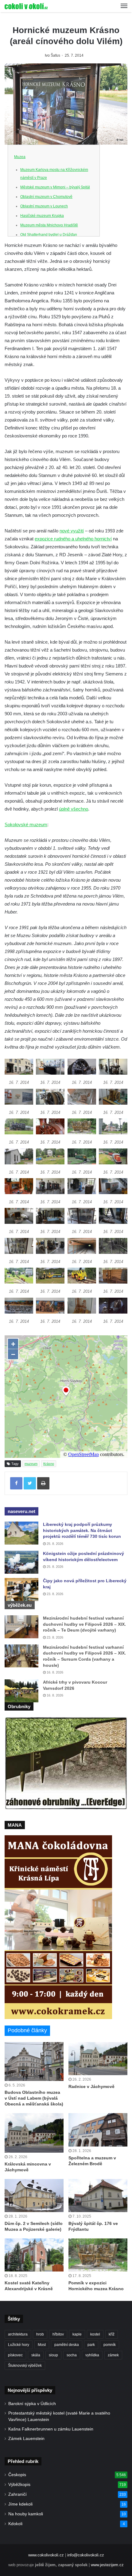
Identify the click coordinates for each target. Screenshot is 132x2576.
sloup (53, 2355)
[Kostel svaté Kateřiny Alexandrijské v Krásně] (34, 2255)
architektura (18, 2334)
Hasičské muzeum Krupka (42, 216)
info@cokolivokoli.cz (86, 2555)
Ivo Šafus (52, 55)
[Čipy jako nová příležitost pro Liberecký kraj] (21, 1589)
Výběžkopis (19, 2485)
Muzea (20, 157)
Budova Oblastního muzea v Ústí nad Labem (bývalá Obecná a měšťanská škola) (34, 2098)
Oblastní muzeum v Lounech (44, 206)
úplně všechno (74, 809)
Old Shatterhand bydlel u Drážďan (49, 235)
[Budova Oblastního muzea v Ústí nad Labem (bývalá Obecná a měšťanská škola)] (34, 2062)
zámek (113, 2355)
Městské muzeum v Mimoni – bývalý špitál (55, 187)
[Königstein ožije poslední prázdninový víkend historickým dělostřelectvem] (21, 1562)
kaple (77, 2334)
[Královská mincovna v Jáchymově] (34, 2133)
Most (42, 2345)
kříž (112, 2334)
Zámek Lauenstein (26, 2439)
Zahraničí (17, 2494)
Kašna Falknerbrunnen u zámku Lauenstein (51, 2429)
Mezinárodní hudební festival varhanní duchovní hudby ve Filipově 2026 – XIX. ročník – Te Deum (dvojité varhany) (84, 1624)
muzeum (31, 1464)
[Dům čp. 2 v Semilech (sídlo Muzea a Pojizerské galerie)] (34, 2196)
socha (72, 2355)
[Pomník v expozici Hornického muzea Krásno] (98, 2255)
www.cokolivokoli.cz (46, 2555)
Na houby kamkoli (26, 2514)
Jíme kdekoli (20, 2504)
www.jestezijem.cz (107, 2565)
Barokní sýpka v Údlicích (32, 2404)
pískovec (15, 2355)
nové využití (72, 531)
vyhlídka (92, 2355)
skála (36, 2355)
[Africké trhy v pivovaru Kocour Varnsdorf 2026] (21, 1691)
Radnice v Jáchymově (91, 2086)
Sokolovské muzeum (26, 825)
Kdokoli (15, 2524)
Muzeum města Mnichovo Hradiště (49, 225)
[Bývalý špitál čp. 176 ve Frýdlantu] (98, 2196)
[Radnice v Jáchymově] (98, 2059)
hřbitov (58, 2334)
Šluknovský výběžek (25, 2366)
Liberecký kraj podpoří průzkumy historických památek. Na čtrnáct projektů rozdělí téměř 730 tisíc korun (82, 1530)
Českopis (17, 2475)
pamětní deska (67, 2345)
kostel (95, 2334)
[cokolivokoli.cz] (26, 6)
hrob (40, 2334)
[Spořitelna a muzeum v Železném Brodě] (98, 2130)
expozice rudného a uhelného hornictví (73, 539)
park (91, 2345)
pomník (110, 2345)
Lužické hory (19, 2345)
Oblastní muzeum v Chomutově (46, 197)
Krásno (49, 1464)
